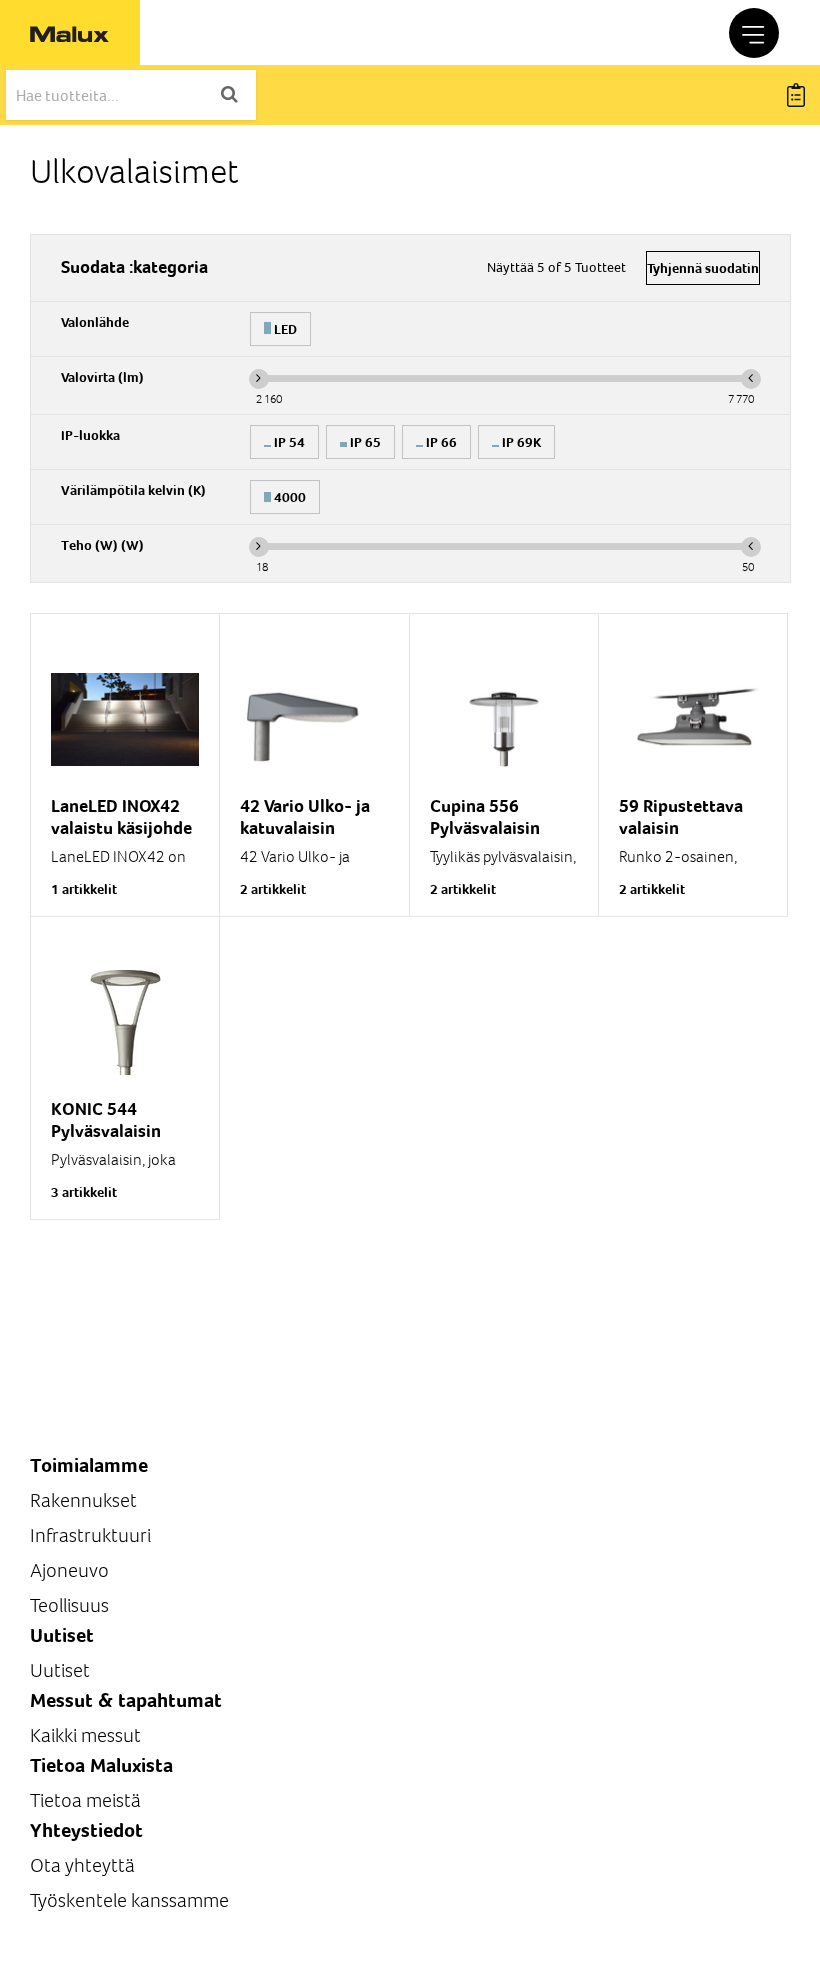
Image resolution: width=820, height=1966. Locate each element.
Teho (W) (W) (102, 545)
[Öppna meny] (754, 33)
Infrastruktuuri (90, 1535)
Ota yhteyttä (82, 1865)
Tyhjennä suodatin (703, 268)
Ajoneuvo (69, 1570)
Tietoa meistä (85, 1800)
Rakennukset (83, 1500)
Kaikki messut (85, 1735)
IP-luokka (90, 435)
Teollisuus (69, 1605)
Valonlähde (95, 322)
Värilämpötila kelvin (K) (133, 490)
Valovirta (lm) (102, 377)
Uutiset (60, 1670)
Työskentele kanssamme (129, 1900)
